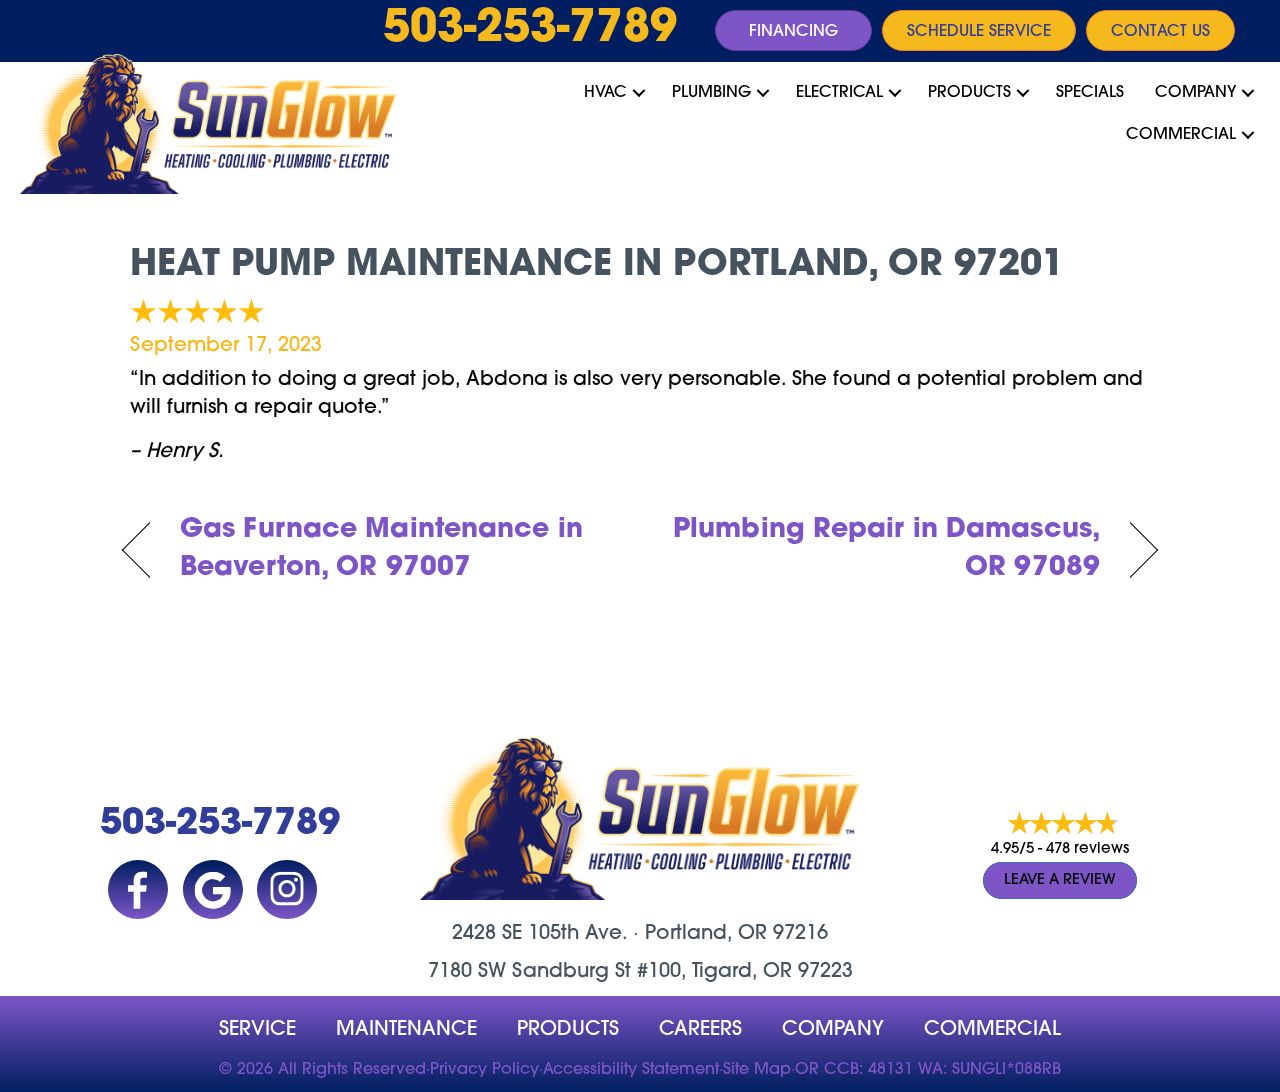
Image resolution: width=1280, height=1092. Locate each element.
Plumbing (711, 93)
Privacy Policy (484, 1070)
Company (1195, 93)
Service (257, 1030)
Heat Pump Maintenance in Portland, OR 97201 (597, 266)
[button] (639, 93)
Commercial (1181, 135)
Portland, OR (706, 934)
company (833, 1030)
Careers (700, 1030)
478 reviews (1087, 849)
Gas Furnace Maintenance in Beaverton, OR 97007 (381, 549)
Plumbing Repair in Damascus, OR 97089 (885, 549)
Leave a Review (1060, 880)
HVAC (605, 93)
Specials (1090, 93)
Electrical (839, 93)
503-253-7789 (530, 30)
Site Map (757, 1070)
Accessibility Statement (631, 1070)
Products (969, 93)
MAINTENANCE (406, 1030)
